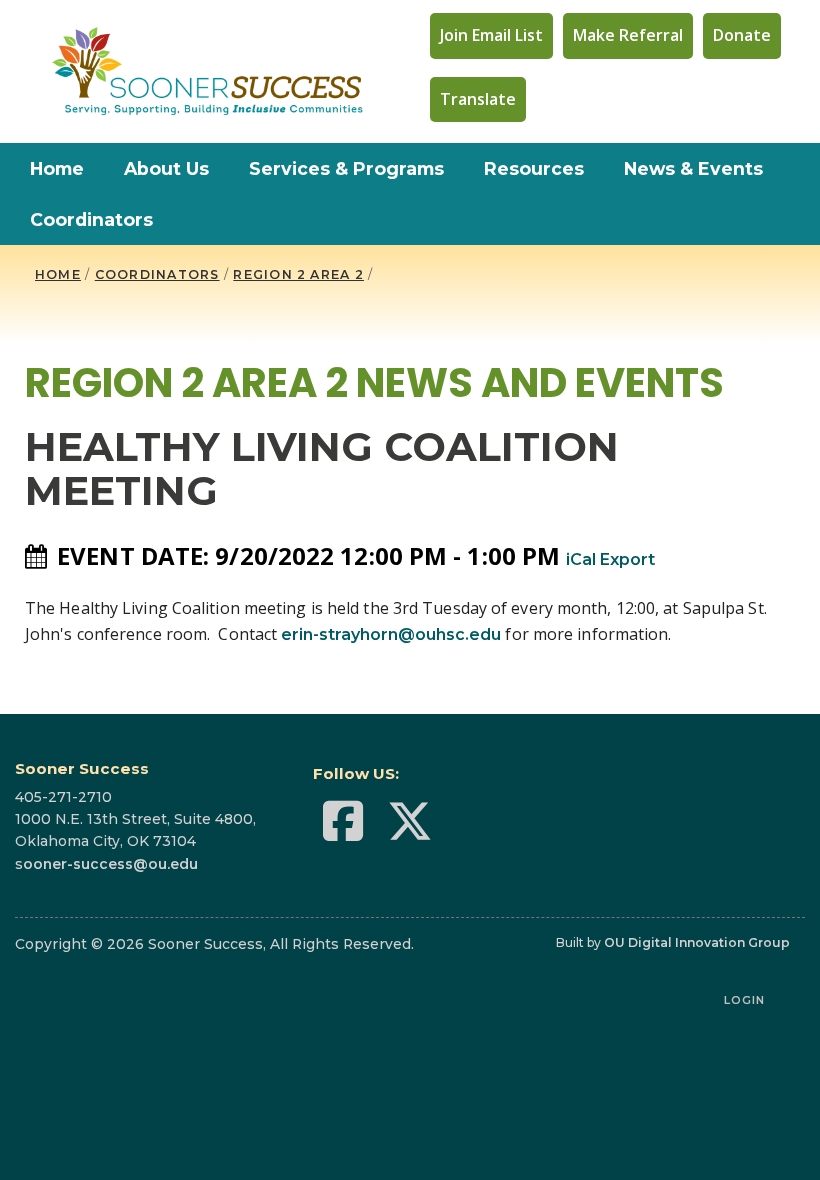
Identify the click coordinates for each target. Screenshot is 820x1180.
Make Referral (628, 35)
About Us (166, 168)
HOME (58, 274)
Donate (742, 35)
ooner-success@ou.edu (110, 864)
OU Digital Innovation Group (697, 942)
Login (744, 1000)
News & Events (693, 168)
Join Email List (491, 35)
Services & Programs (346, 168)
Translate (478, 99)
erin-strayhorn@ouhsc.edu (391, 634)
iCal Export (610, 559)
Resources (534, 168)
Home (57, 168)
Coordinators (91, 219)
